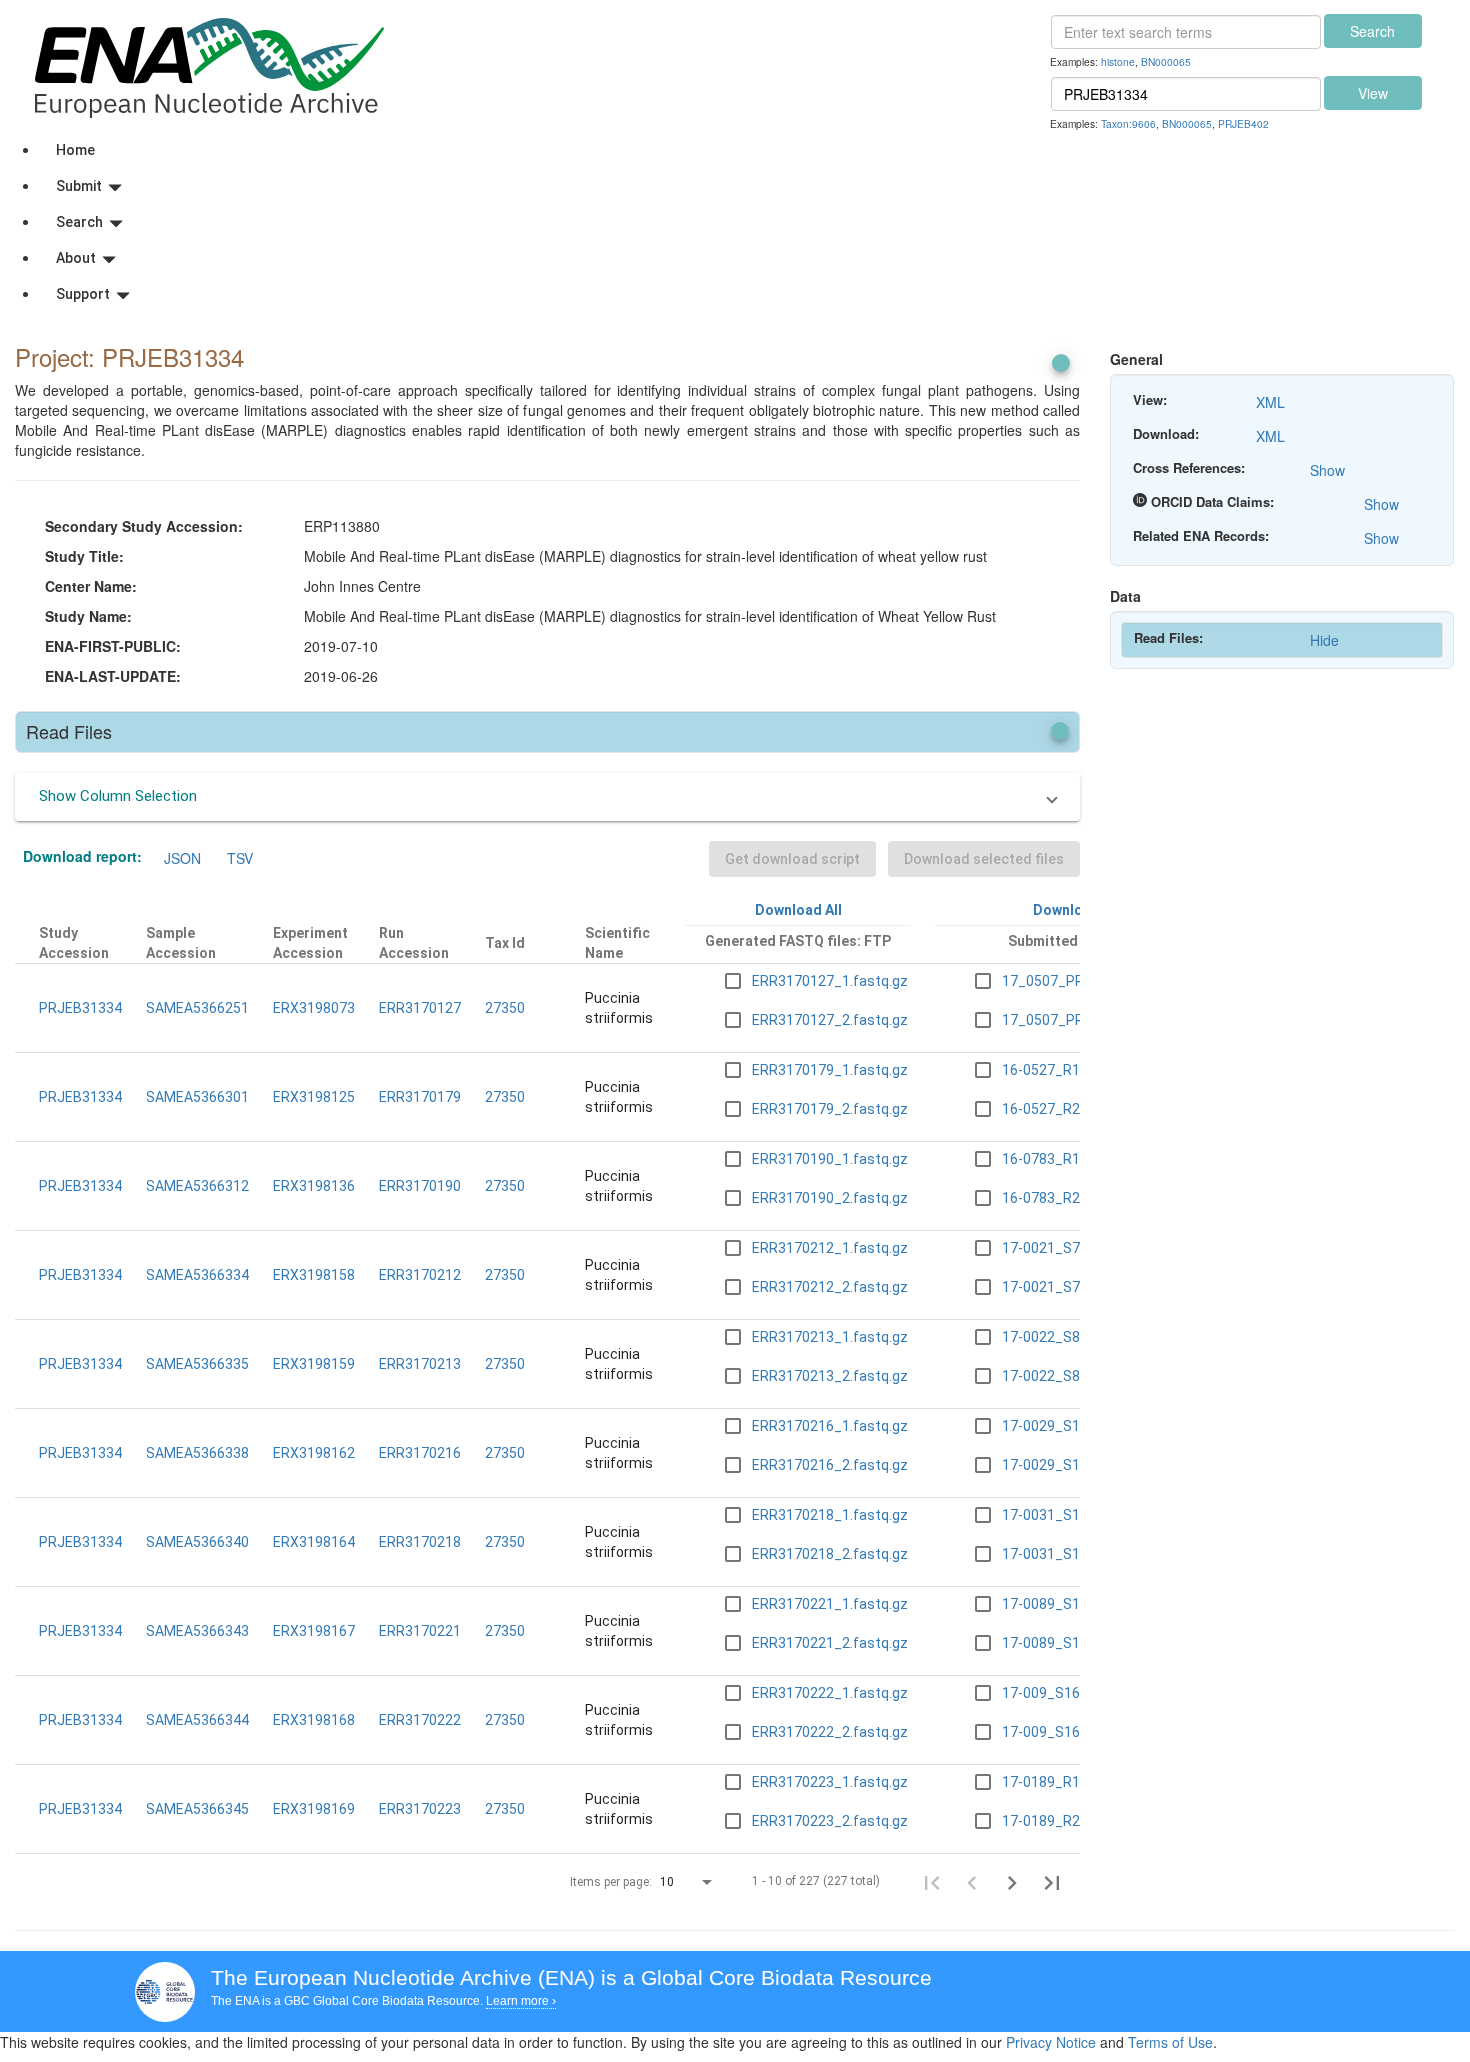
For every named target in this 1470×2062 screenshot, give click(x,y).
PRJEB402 (1243, 123)
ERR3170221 (420, 1631)
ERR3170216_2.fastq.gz (830, 1465)
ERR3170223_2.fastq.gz (830, 1821)
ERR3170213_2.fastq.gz (830, 1376)
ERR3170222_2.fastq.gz (830, 1732)
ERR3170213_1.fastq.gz (830, 1337)
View (1373, 93)
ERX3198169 (314, 1809)
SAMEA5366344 (197, 1720)
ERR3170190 (420, 1186)
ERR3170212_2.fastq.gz (830, 1287)
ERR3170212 (420, 1275)
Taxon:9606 (1128, 123)
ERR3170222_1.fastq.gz (830, 1693)
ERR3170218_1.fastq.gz (830, 1515)
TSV (240, 858)
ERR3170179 (420, 1097)
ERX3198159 (314, 1364)
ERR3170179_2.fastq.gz (830, 1109)
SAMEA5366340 (197, 1542)
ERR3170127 (420, 1008)
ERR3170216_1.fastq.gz (830, 1426)
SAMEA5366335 (197, 1364)
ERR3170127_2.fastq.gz (830, 1020)
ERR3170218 (420, 1542)
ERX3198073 (314, 1008)
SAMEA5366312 (197, 1186)
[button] (547, 797)
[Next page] (1012, 1882)
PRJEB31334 (80, 1008)
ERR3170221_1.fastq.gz (830, 1604)
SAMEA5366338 (197, 1453)
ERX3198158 (314, 1275)
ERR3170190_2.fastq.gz (830, 1198)
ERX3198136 (314, 1186)
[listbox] (688, 1883)
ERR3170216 (420, 1453)
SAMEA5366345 (197, 1809)
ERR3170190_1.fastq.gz (830, 1159)
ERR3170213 (420, 1364)
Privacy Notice (1051, 2042)
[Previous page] (972, 1882)
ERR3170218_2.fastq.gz (830, 1554)
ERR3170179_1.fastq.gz (830, 1070)
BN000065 (1166, 61)
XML (1270, 402)
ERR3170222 (420, 1720)
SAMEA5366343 (197, 1631)
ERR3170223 (420, 1809)
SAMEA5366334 (197, 1275)
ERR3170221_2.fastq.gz (830, 1643)
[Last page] (1052, 1882)
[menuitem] (755, 150)
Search (1372, 31)
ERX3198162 (314, 1453)
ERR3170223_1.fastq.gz (830, 1782)
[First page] (932, 1882)
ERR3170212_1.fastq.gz (830, 1248)
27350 (505, 1008)
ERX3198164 (314, 1542)
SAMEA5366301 (197, 1097)
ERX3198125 (314, 1097)
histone (1118, 61)
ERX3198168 (314, 1720)
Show (1327, 470)
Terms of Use (1170, 2042)
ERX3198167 (314, 1631)
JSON (182, 858)
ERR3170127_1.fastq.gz (830, 981)
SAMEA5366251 (197, 1008)
